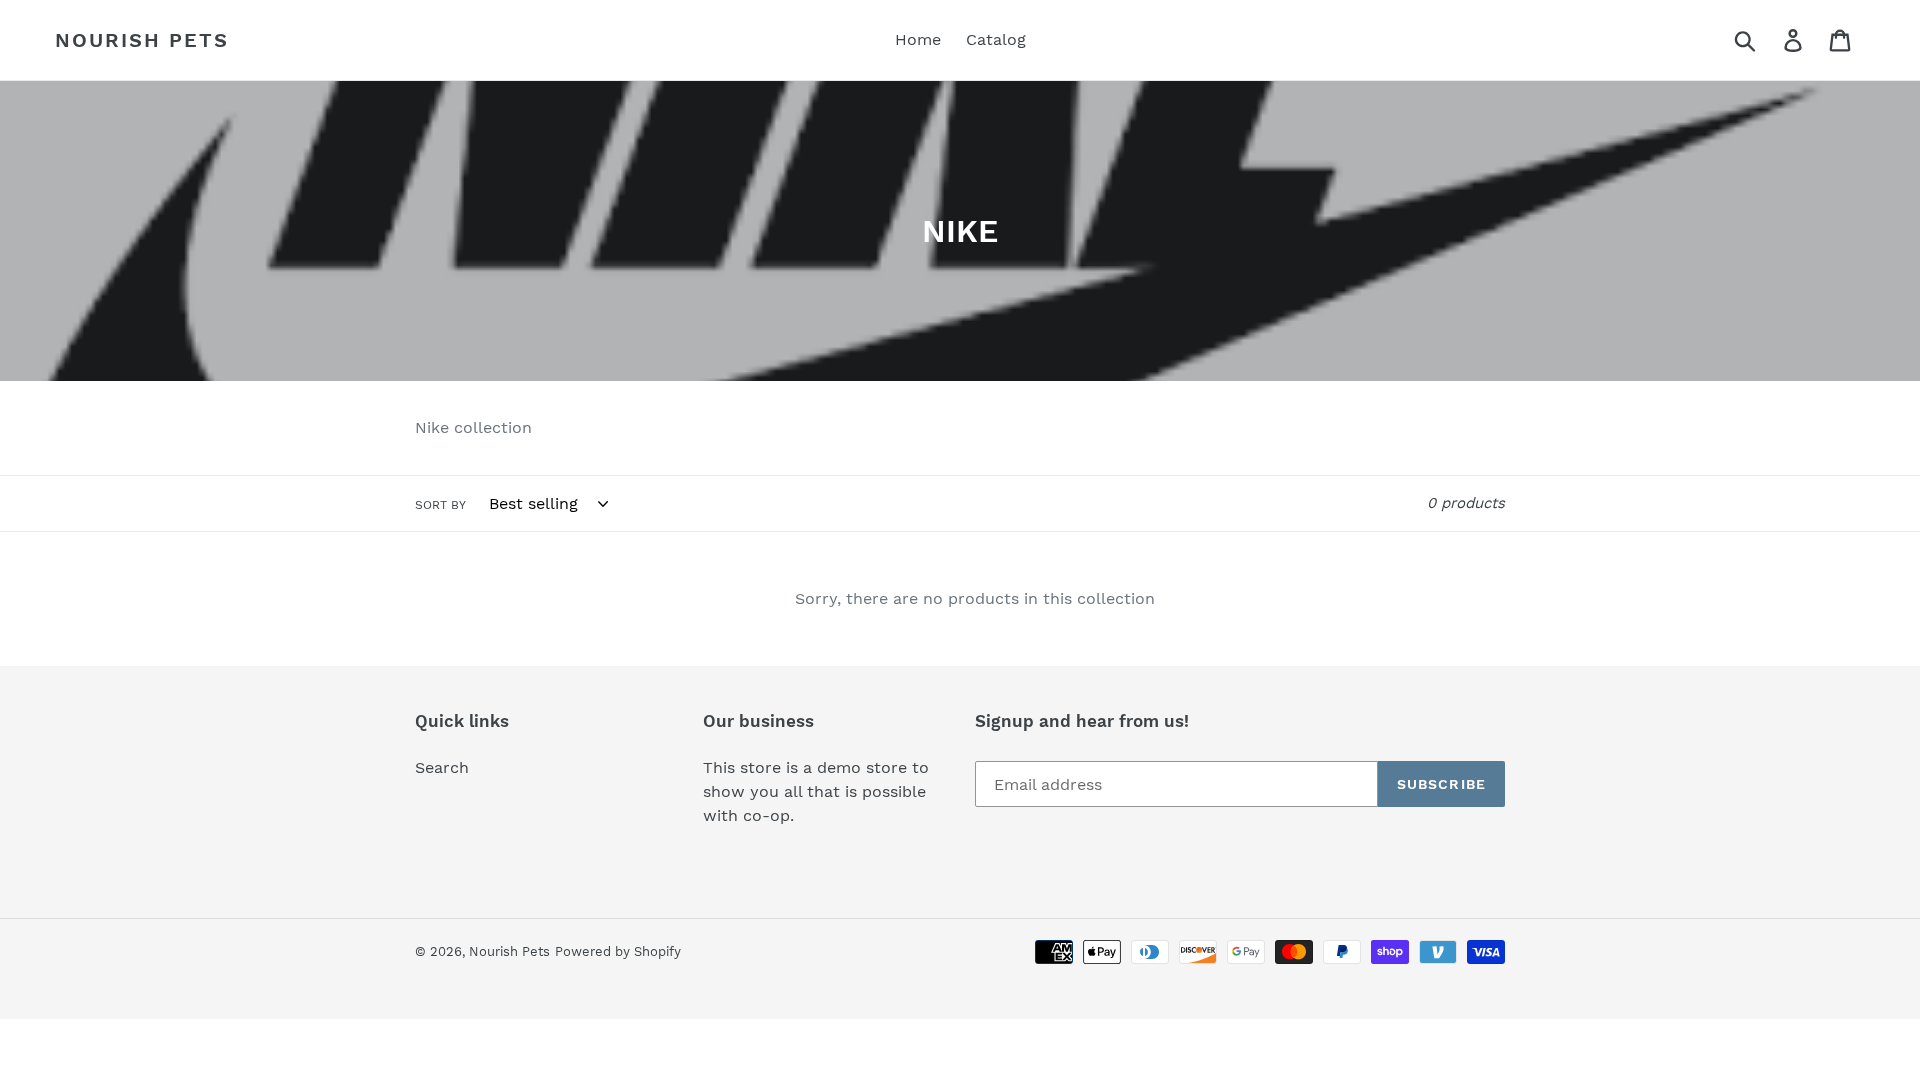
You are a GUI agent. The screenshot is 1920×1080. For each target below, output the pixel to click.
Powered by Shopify (618, 951)
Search (442, 767)
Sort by (440, 505)
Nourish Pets (142, 40)
